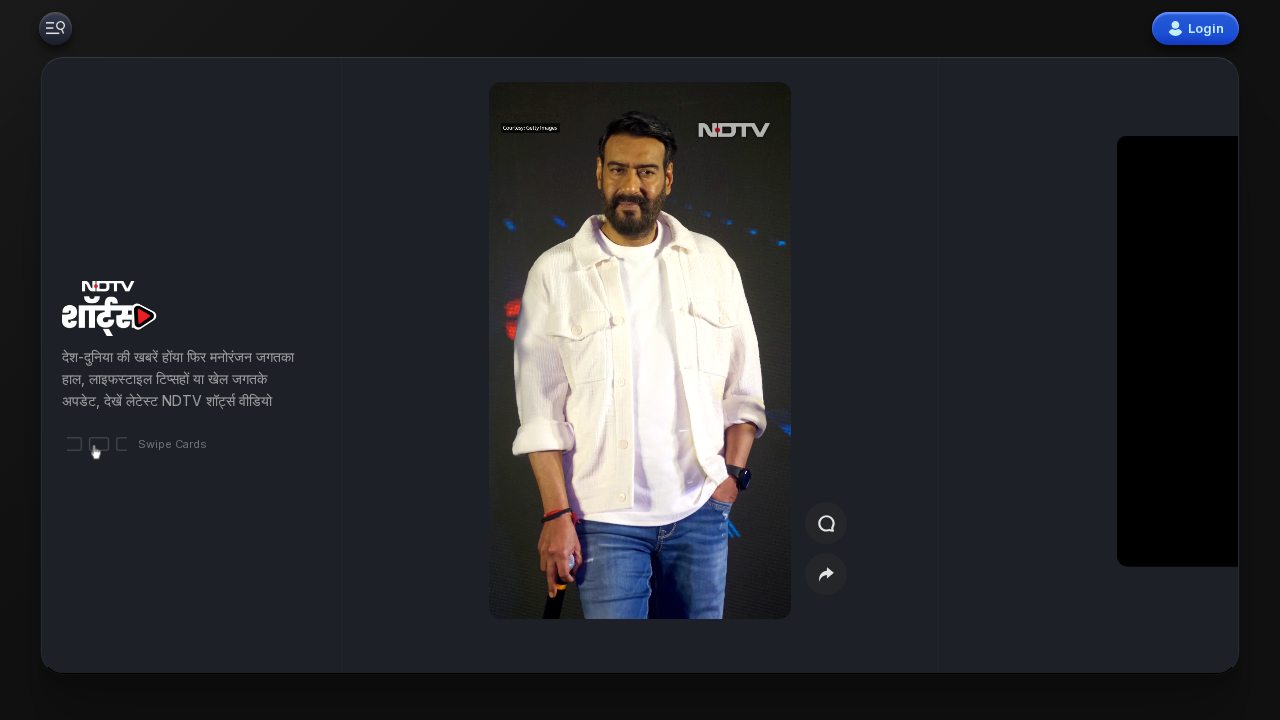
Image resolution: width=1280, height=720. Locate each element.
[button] (1141, 365)
